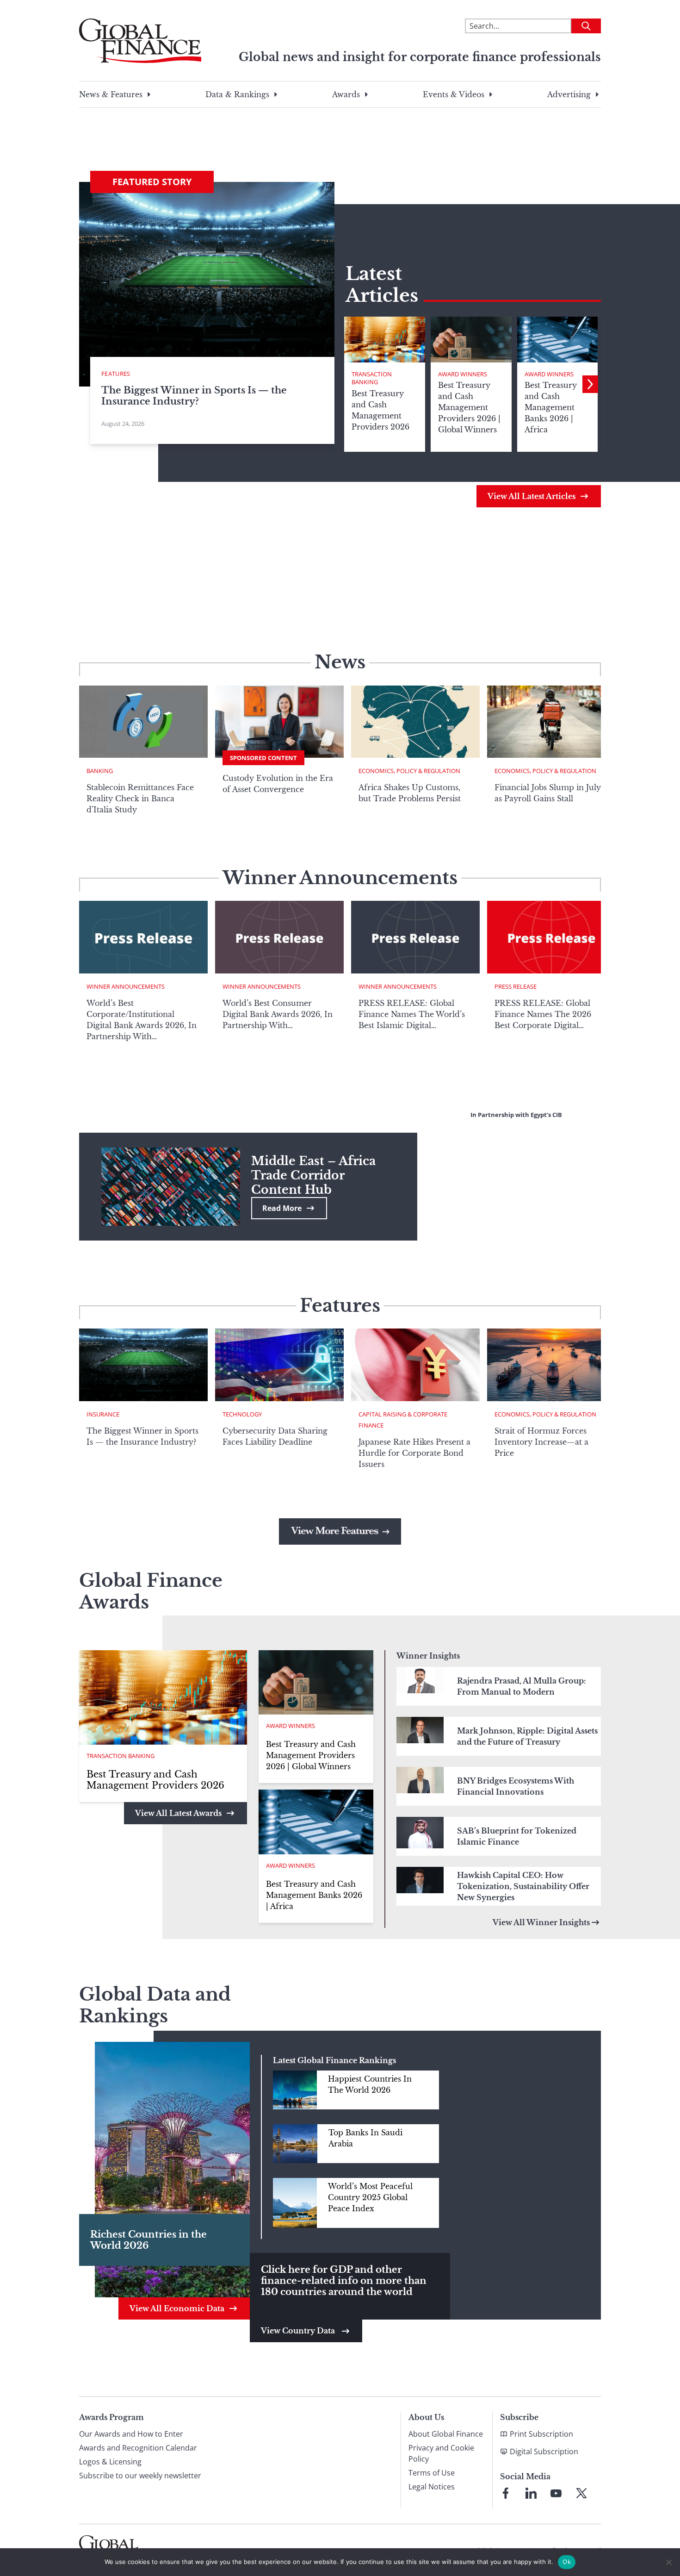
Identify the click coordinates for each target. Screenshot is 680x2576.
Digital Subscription (544, 2451)
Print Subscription (541, 2434)
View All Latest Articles (532, 496)
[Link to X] (581, 2493)
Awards (346, 94)
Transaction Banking (372, 378)
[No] (668, 2562)
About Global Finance (446, 2434)
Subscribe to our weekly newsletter (140, 2476)
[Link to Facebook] (506, 2493)
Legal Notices (432, 2487)
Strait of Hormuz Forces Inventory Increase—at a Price (541, 1442)
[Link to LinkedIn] (531, 2493)
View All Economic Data (177, 2308)
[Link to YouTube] (556, 2493)
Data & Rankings (237, 94)
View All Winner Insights (541, 1922)
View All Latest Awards (178, 1813)
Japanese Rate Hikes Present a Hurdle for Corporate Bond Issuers (414, 1453)
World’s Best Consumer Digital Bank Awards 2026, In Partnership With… (278, 1014)
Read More (282, 1208)
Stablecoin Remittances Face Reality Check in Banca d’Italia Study (140, 798)
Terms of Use (432, 2473)
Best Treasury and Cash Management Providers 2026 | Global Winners (311, 1755)
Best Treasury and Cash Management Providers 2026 (155, 1780)
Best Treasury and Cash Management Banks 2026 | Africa (314, 1895)
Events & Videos (454, 94)
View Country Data (299, 2331)
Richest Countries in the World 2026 (148, 2240)
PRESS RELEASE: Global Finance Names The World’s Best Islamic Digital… (412, 1014)
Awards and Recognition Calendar (138, 2448)
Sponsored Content (263, 758)
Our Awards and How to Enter (131, 2434)
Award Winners (463, 374)
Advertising (569, 94)
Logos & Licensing (110, 2462)
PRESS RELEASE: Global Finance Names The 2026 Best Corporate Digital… (543, 1014)
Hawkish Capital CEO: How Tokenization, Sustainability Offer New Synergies (523, 1886)
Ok (567, 2562)
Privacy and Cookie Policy (441, 2453)
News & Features (111, 94)
